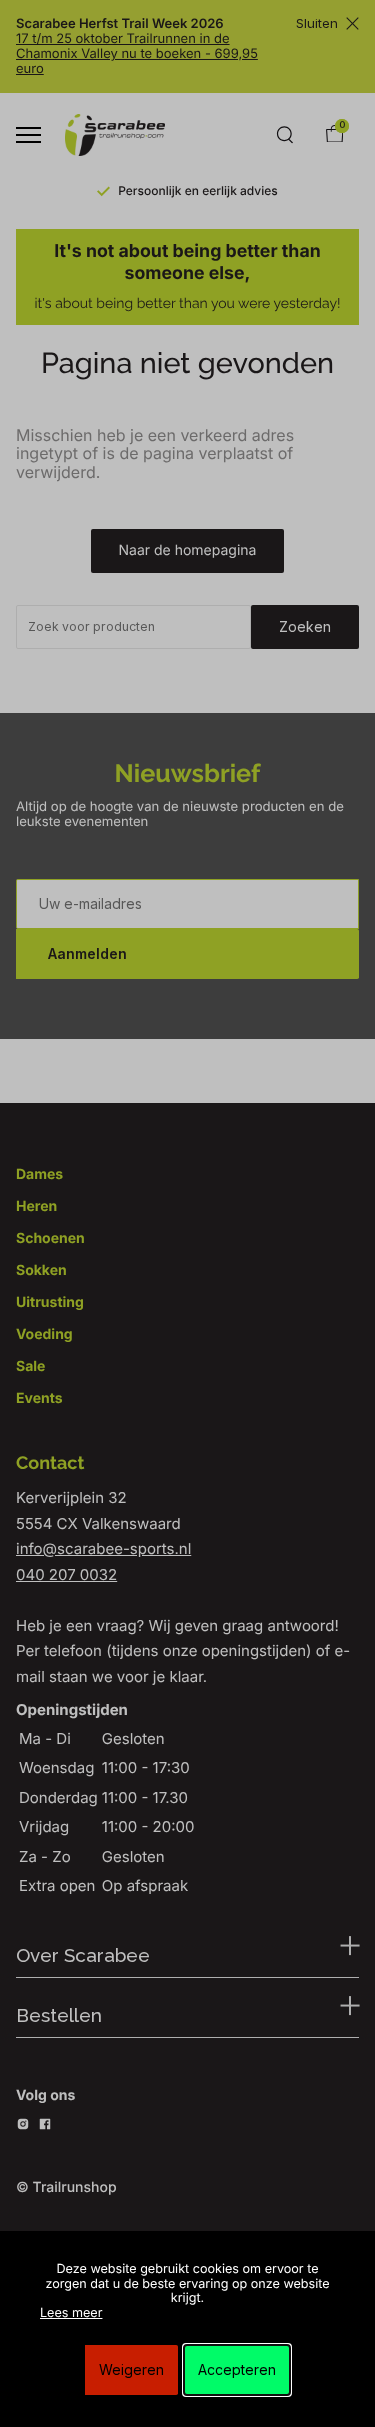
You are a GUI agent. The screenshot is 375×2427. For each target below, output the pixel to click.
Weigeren (131, 2369)
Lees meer (71, 2313)
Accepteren (237, 2369)
